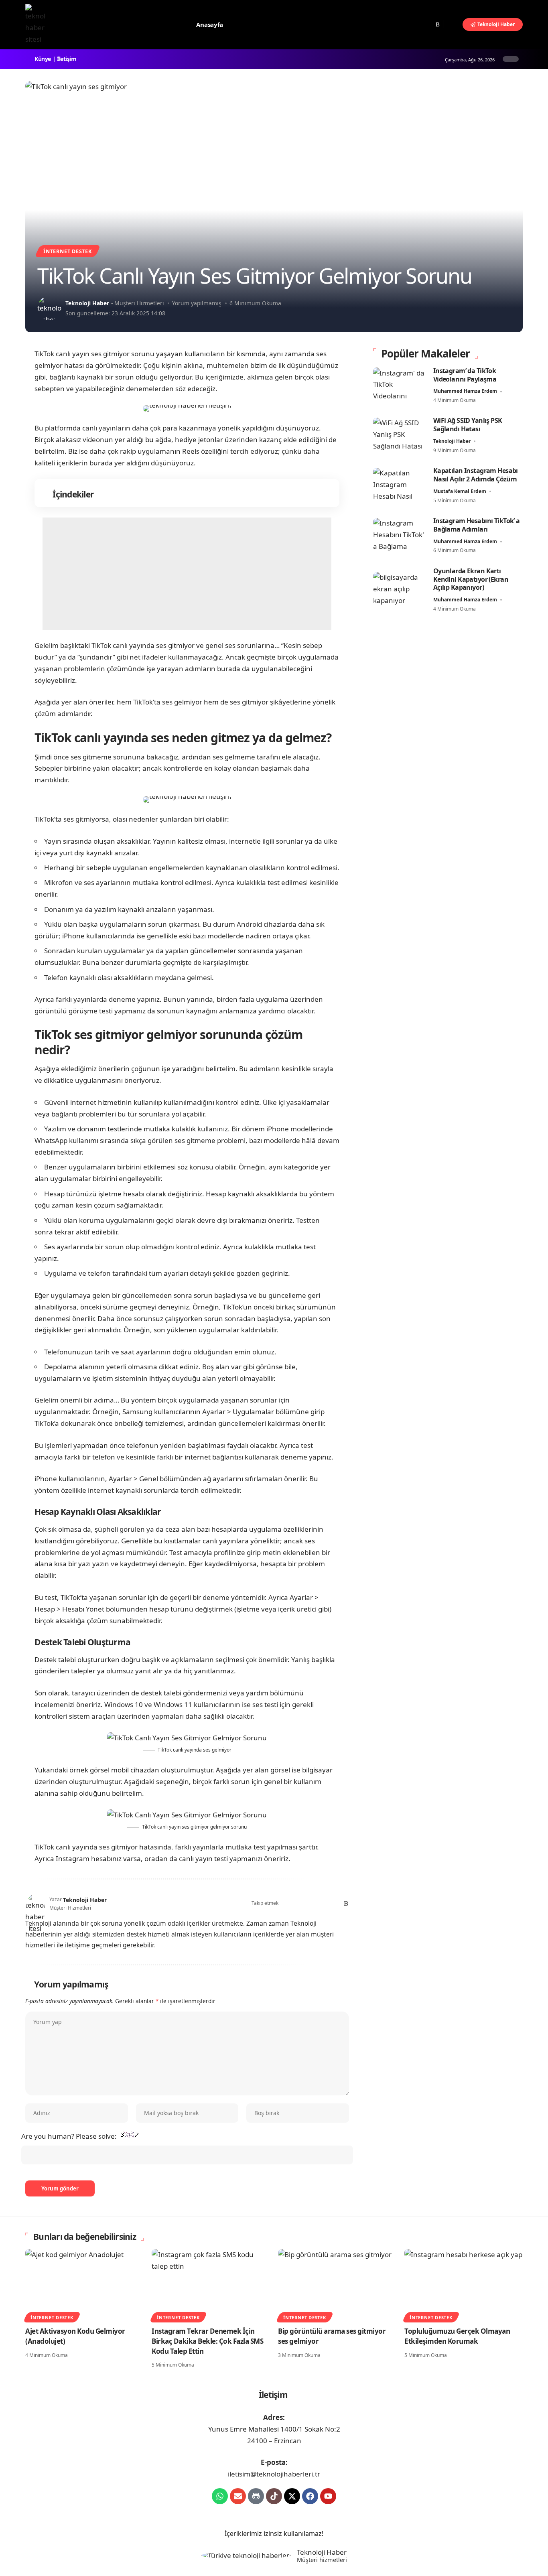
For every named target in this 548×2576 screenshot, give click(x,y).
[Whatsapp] (220, 2496)
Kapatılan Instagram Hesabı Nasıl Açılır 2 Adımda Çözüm (476, 475)
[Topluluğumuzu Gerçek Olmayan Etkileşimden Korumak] (464, 2285)
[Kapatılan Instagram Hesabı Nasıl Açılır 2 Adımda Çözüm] (399, 486)
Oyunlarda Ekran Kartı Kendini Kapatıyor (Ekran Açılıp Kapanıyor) (471, 580)
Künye (43, 59)
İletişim (67, 59)
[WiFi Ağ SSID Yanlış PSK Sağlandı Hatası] (399, 436)
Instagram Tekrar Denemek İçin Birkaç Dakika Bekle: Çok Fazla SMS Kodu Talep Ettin (207, 2341)
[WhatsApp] (336, 1904)
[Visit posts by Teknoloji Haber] (49, 308)
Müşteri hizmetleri (322, 2560)
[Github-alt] (256, 2496)
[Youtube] (328, 2496)
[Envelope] (238, 2496)
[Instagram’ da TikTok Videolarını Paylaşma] (399, 386)
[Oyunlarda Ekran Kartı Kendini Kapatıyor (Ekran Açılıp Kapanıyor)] (399, 590)
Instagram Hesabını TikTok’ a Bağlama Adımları (477, 525)
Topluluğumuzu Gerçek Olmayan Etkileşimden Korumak (457, 2336)
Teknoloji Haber (87, 303)
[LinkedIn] (326, 1904)
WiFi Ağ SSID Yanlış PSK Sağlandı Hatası (468, 425)
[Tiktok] (274, 2496)
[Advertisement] (187, 574)
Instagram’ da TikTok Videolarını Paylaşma (465, 375)
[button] (453, 24)
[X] (412, 24)
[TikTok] (429, 24)
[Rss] (438, 24)
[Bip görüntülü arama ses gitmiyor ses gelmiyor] (337, 2285)
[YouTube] (420, 24)
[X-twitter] (292, 2496)
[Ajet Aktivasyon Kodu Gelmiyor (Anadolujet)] (84, 2285)
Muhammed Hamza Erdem (465, 391)
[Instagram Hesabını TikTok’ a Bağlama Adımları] (399, 536)
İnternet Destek (68, 251)
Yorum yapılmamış (197, 303)
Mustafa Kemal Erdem (460, 492)
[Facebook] (403, 24)
